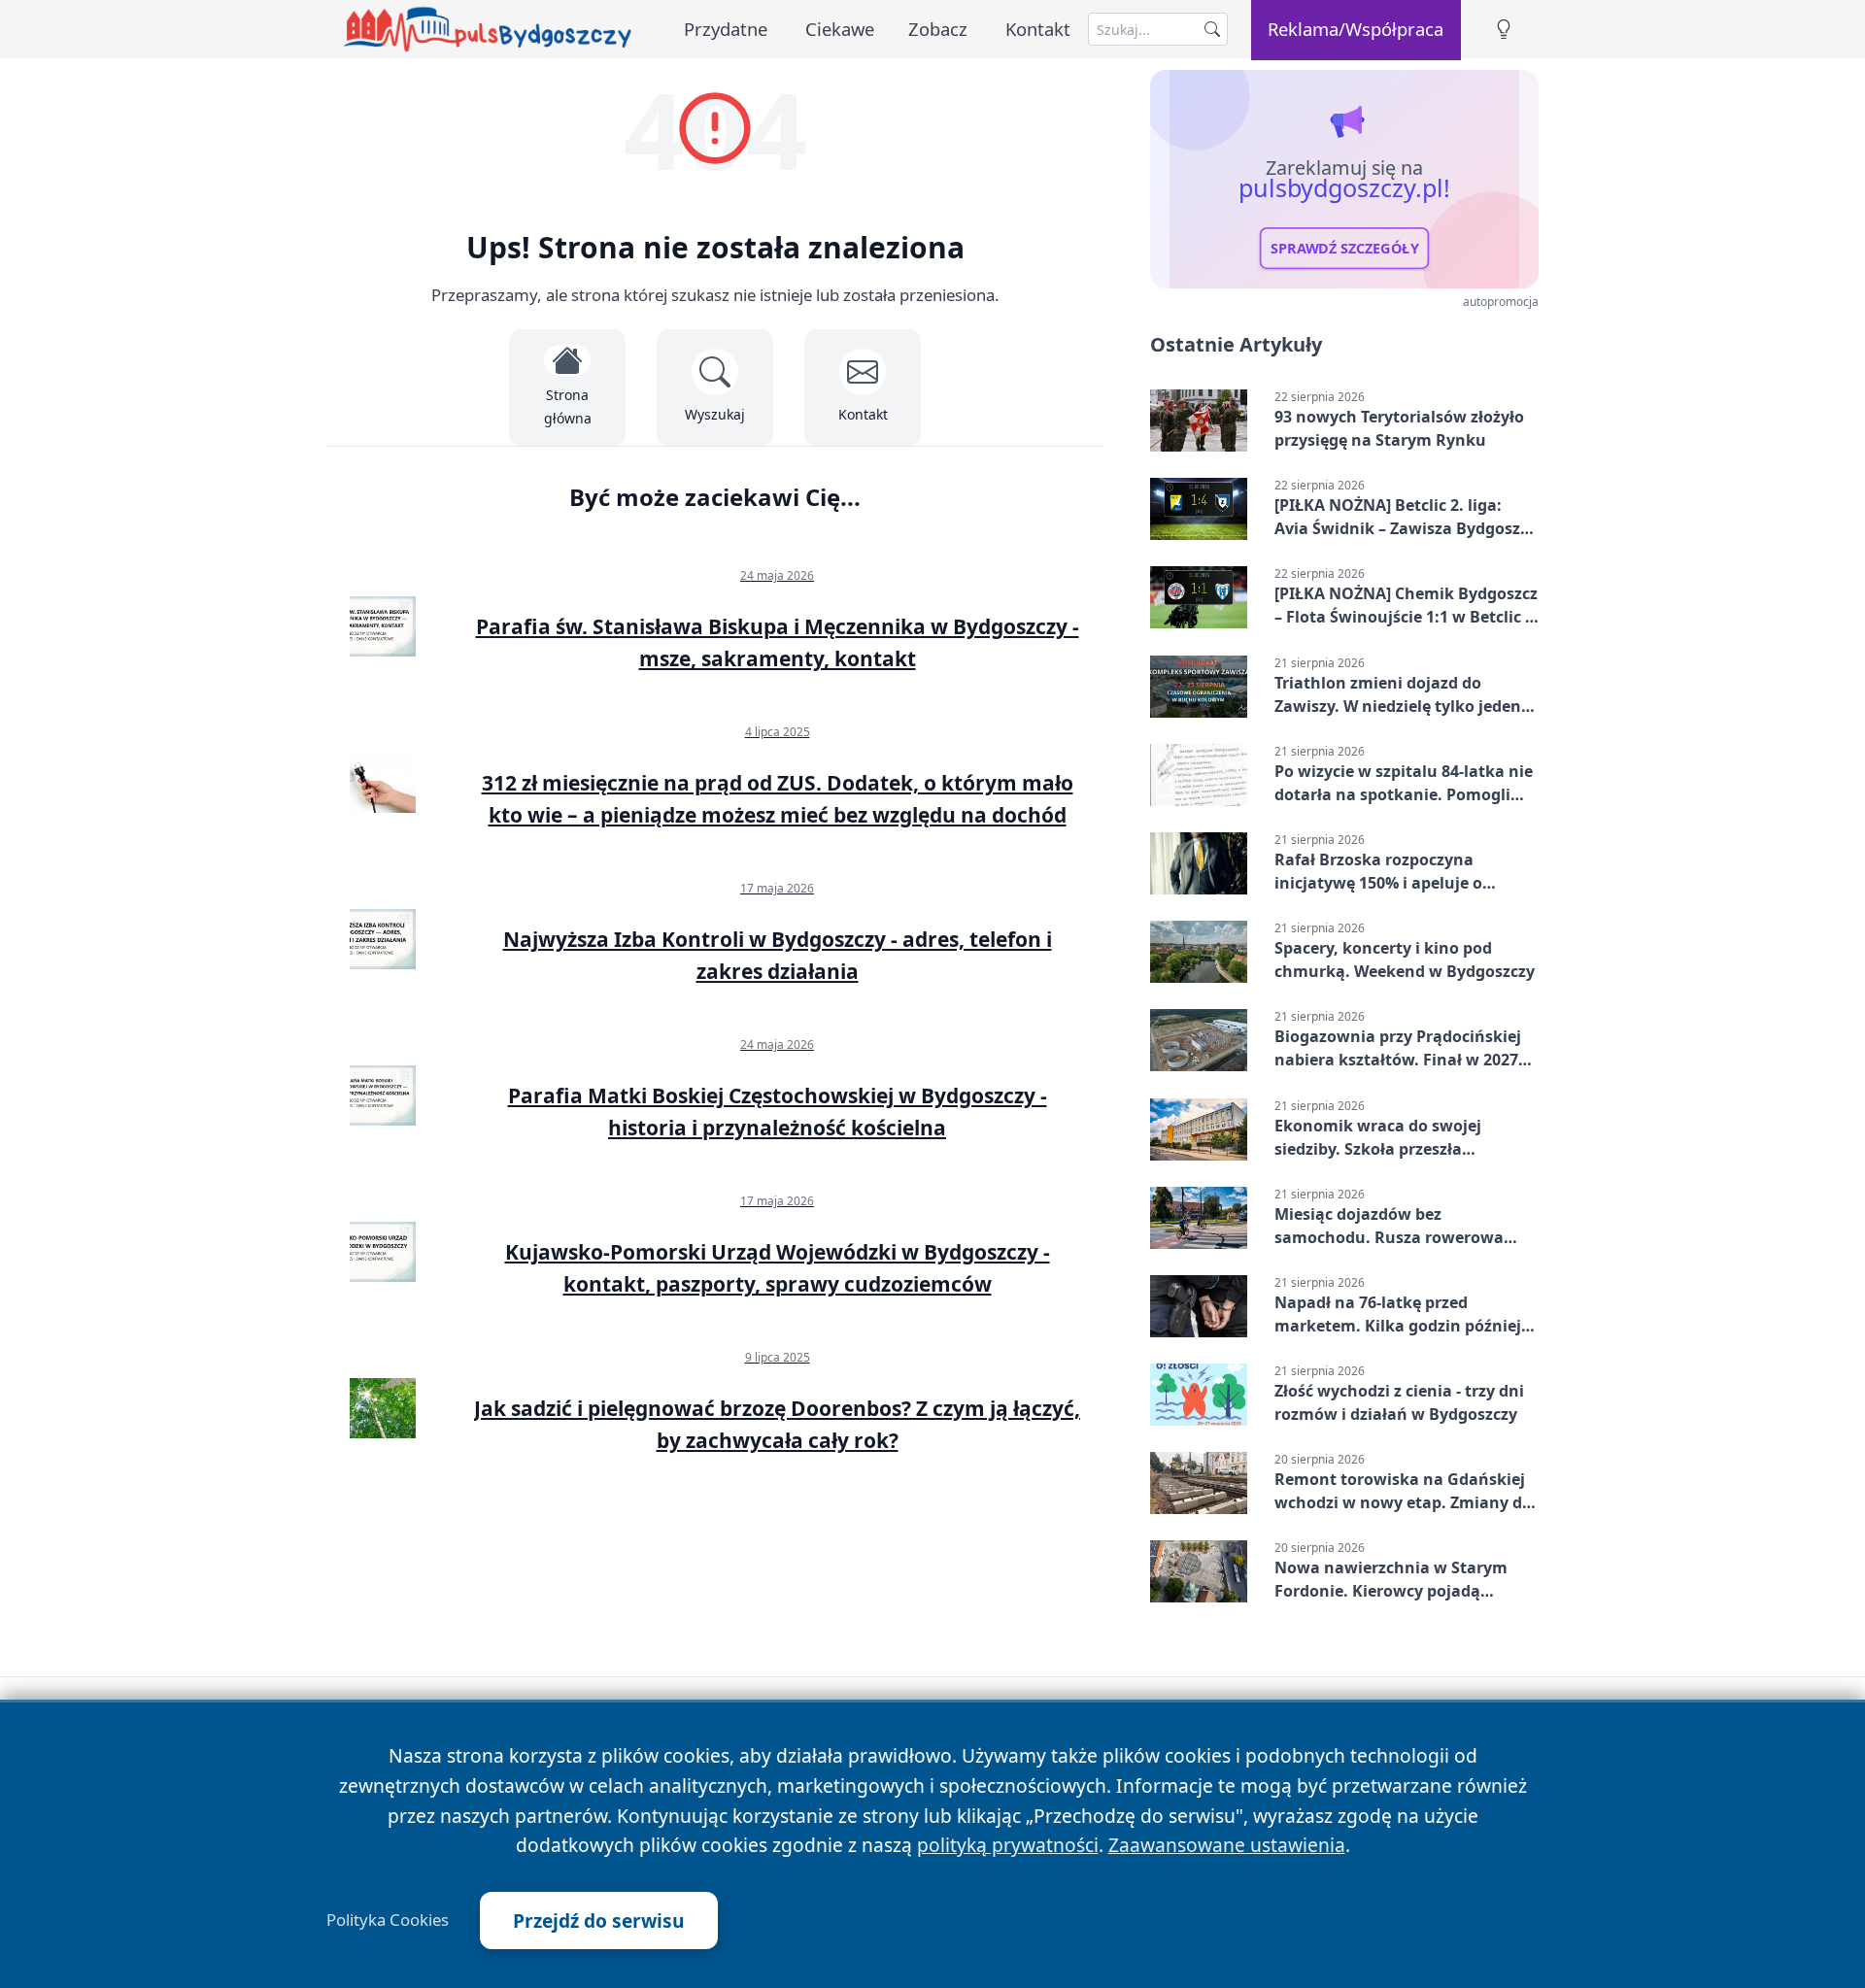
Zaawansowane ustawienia (1227, 1845)
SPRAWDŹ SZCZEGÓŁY (1345, 249)
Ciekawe (840, 29)
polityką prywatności (1008, 1845)
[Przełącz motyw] (1504, 30)
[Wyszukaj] (1212, 29)
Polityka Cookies (388, 1920)
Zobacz (938, 29)
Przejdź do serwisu (599, 1921)
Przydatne (726, 29)
